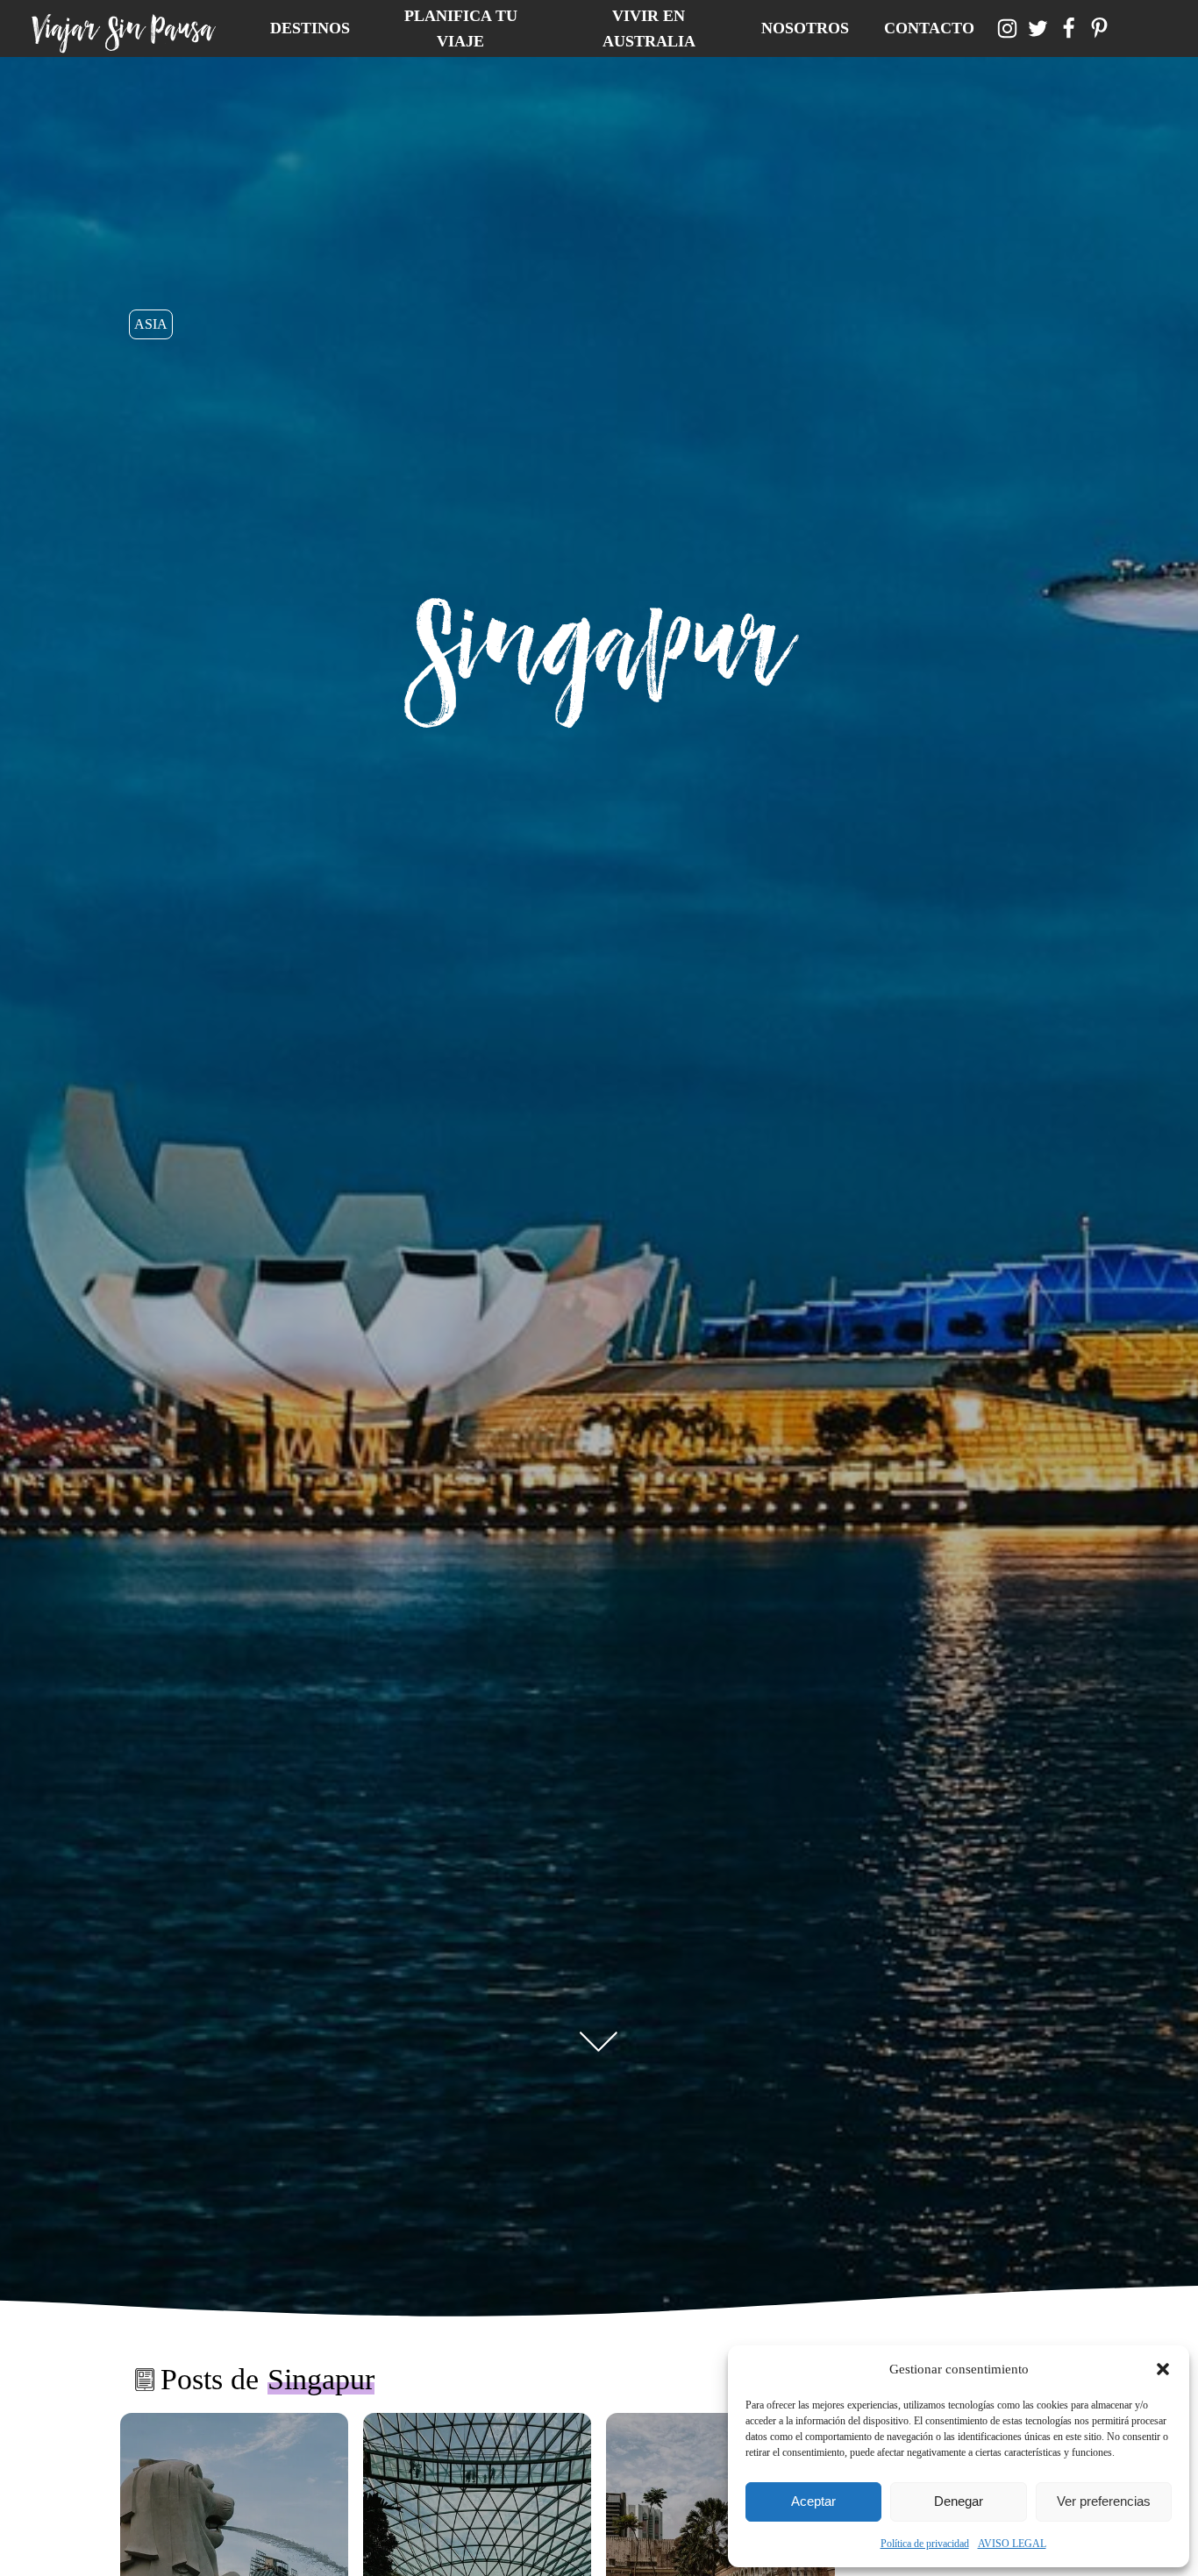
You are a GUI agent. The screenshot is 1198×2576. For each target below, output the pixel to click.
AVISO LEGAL (1012, 2544)
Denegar (959, 2501)
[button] (1163, 2369)
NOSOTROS (805, 28)
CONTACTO (929, 28)
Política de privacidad (925, 2544)
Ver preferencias (1104, 2501)
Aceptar (813, 2501)
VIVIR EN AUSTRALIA (649, 28)
